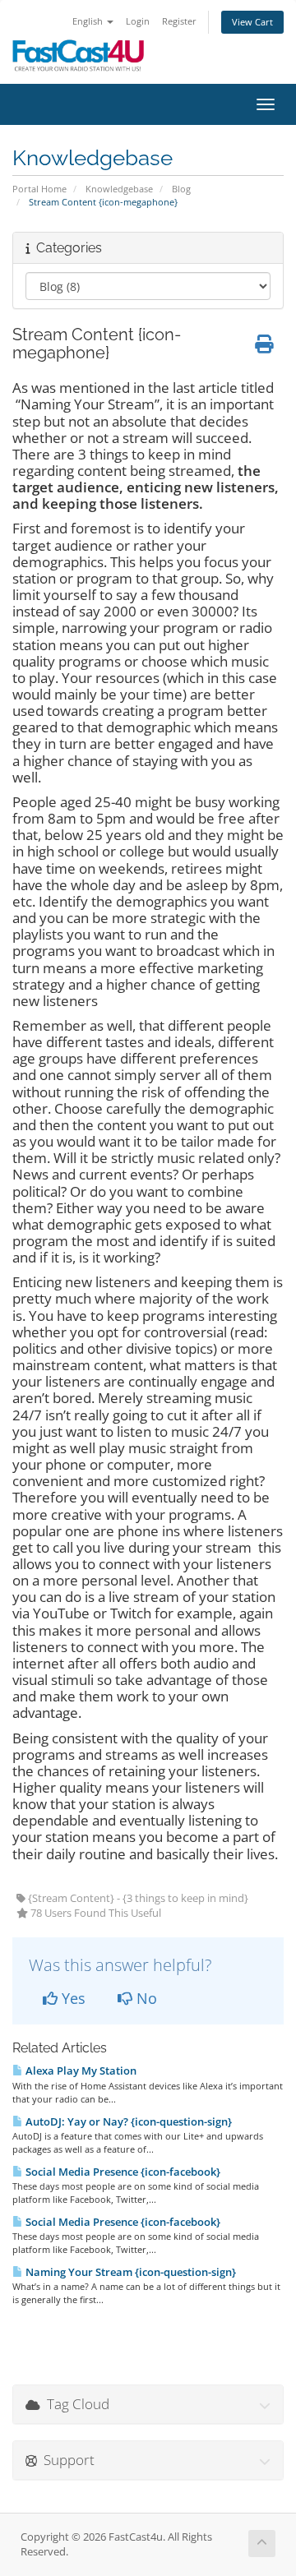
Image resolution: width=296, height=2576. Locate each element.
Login (138, 21)
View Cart (252, 22)
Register (179, 21)
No (145, 1998)
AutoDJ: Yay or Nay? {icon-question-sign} (127, 2121)
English (89, 21)
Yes (72, 1998)
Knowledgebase (119, 189)
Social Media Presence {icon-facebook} (122, 2172)
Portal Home (39, 189)
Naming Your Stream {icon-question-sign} (129, 2272)
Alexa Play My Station (80, 2070)
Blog (181, 189)
